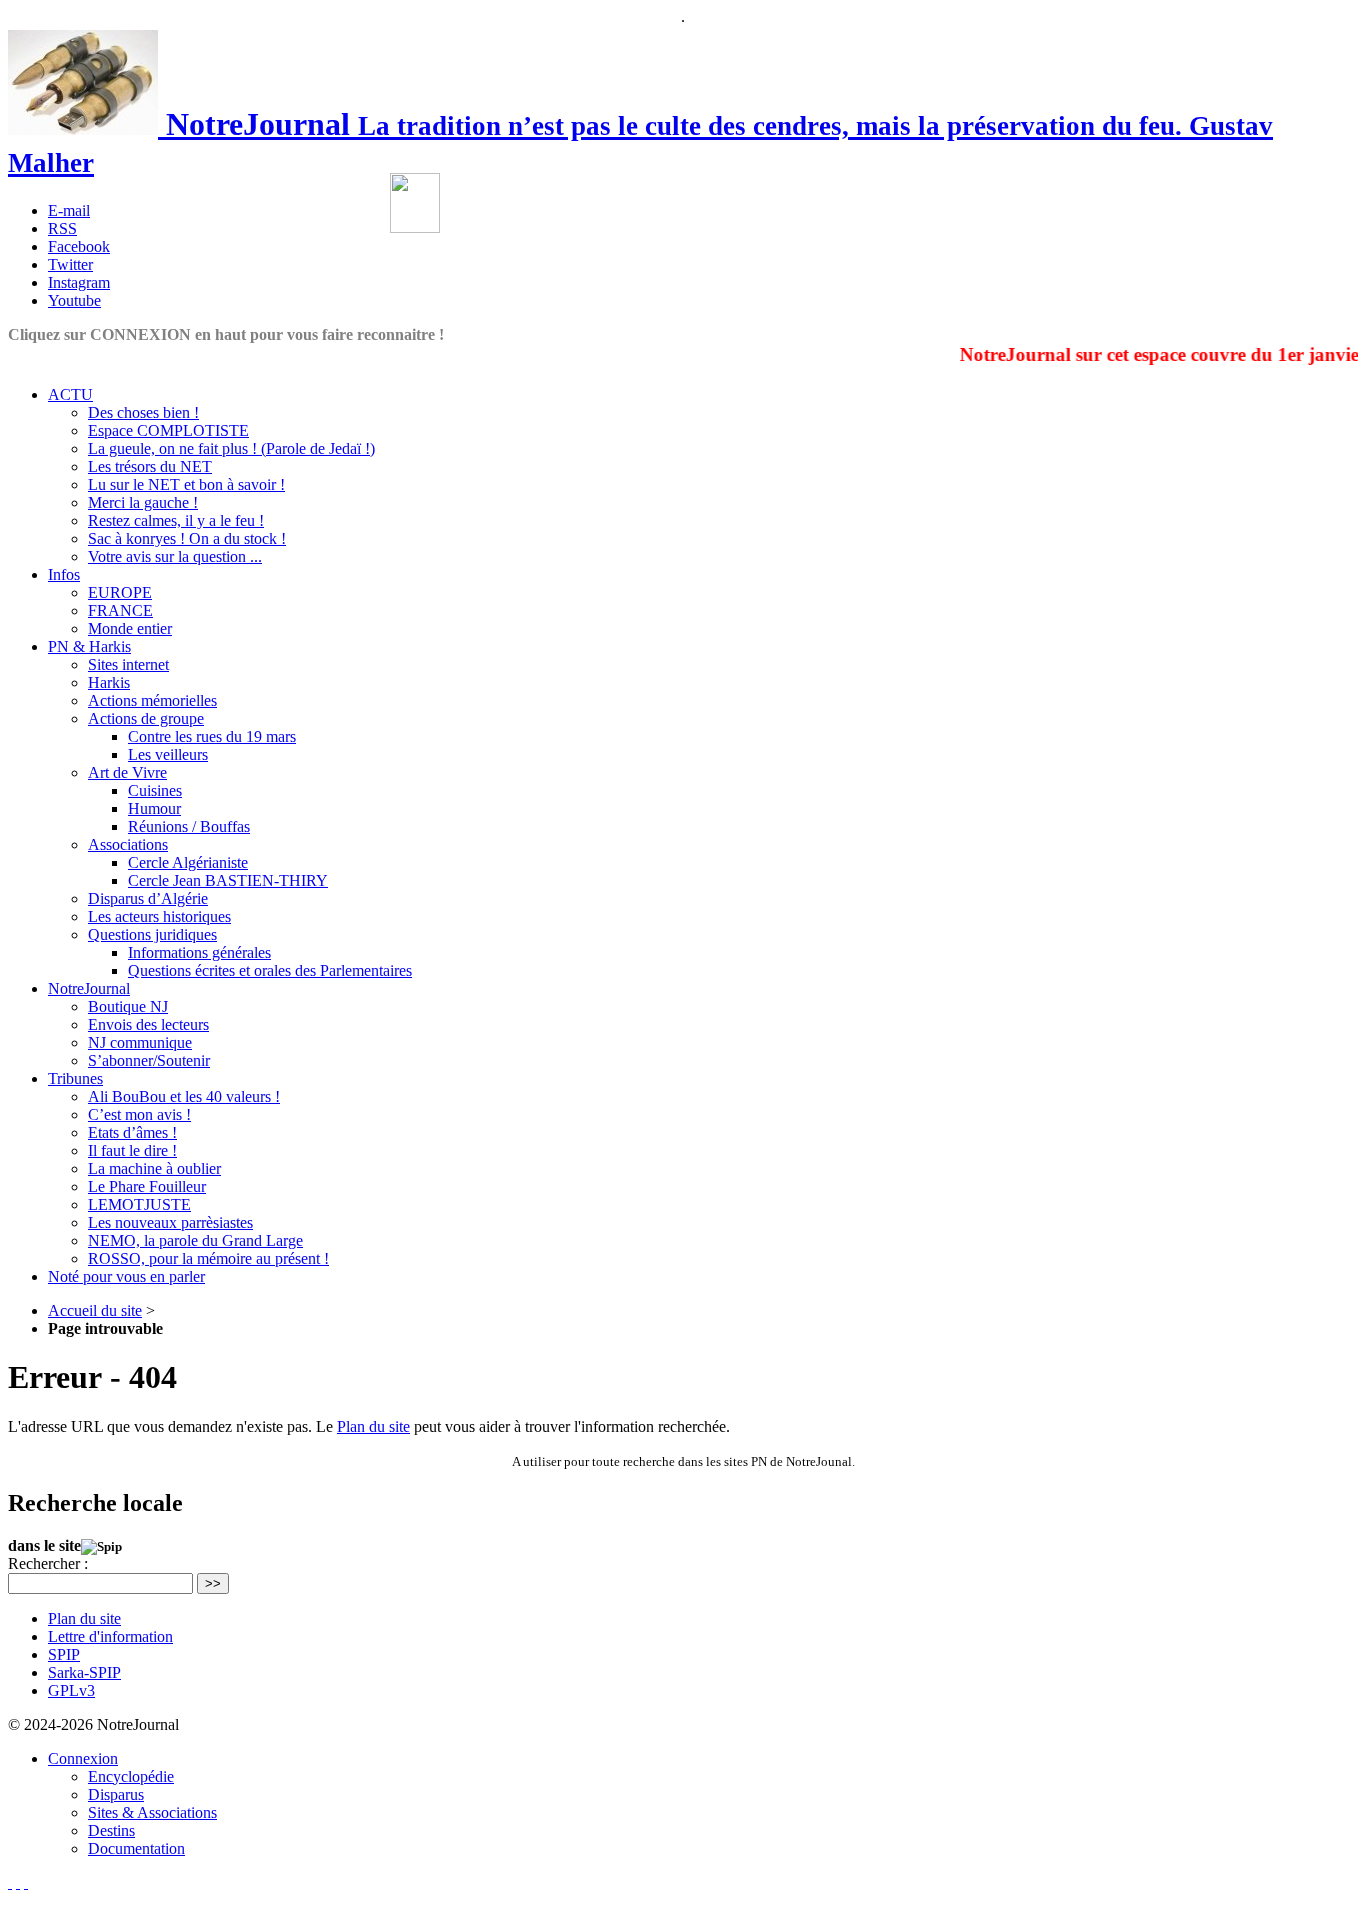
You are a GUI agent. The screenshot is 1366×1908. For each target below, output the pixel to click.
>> (213, 1583)
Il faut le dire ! (132, 1150)
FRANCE (120, 610)
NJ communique (140, 1042)
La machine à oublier (154, 1168)
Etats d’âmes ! (132, 1132)
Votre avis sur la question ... (175, 556)
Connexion (83, 1758)
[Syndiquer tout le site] (18, 1882)
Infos (64, 574)
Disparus (116, 1794)
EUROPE (120, 592)
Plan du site (373, 1426)
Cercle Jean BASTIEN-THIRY (228, 880)
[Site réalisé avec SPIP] (26, 1882)
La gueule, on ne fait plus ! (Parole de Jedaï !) (231, 448)
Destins (111, 1830)
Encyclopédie (131, 1776)
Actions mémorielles (152, 700)
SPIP (64, 1654)
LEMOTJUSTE (139, 1204)
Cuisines (155, 790)
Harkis (109, 682)
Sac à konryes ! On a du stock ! (187, 538)
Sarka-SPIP (84, 1672)
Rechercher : (48, 1563)
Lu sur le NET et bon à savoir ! (186, 484)
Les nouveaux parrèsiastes (170, 1222)
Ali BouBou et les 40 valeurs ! (184, 1096)
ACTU (70, 394)
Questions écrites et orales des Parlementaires (270, 970)
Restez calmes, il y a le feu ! (176, 520)
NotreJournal (89, 988)
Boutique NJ (128, 1006)
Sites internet (128, 664)
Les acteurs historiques (159, 916)
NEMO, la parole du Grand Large (195, 1240)
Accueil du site (95, 1310)
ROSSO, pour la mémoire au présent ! (208, 1258)
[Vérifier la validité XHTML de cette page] (10, 1882)
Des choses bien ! (143, 412)
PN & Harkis (89, 646)
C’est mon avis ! (139, 1114)
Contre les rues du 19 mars (212, 736)
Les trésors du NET (150, 466)
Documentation (136, 1848)
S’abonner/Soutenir (149, 1060)
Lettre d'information (110, 1636)
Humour (154, 808)
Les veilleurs (168, 754)
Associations (128, 844)
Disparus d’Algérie (148, 898)
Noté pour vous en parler (126, 1276)
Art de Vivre (127, 772)
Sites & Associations (152, 1812)
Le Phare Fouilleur (147, 1186)
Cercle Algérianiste (188, 862)
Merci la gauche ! (143, 502)
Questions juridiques (152, 934)
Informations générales (199, 952)
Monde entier (130, 628)
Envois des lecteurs (148, 1024)
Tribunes (75, 1078)
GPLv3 (71, 1690)
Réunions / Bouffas (189, 826)
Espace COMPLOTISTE (168, 430)
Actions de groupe (146, 718)
